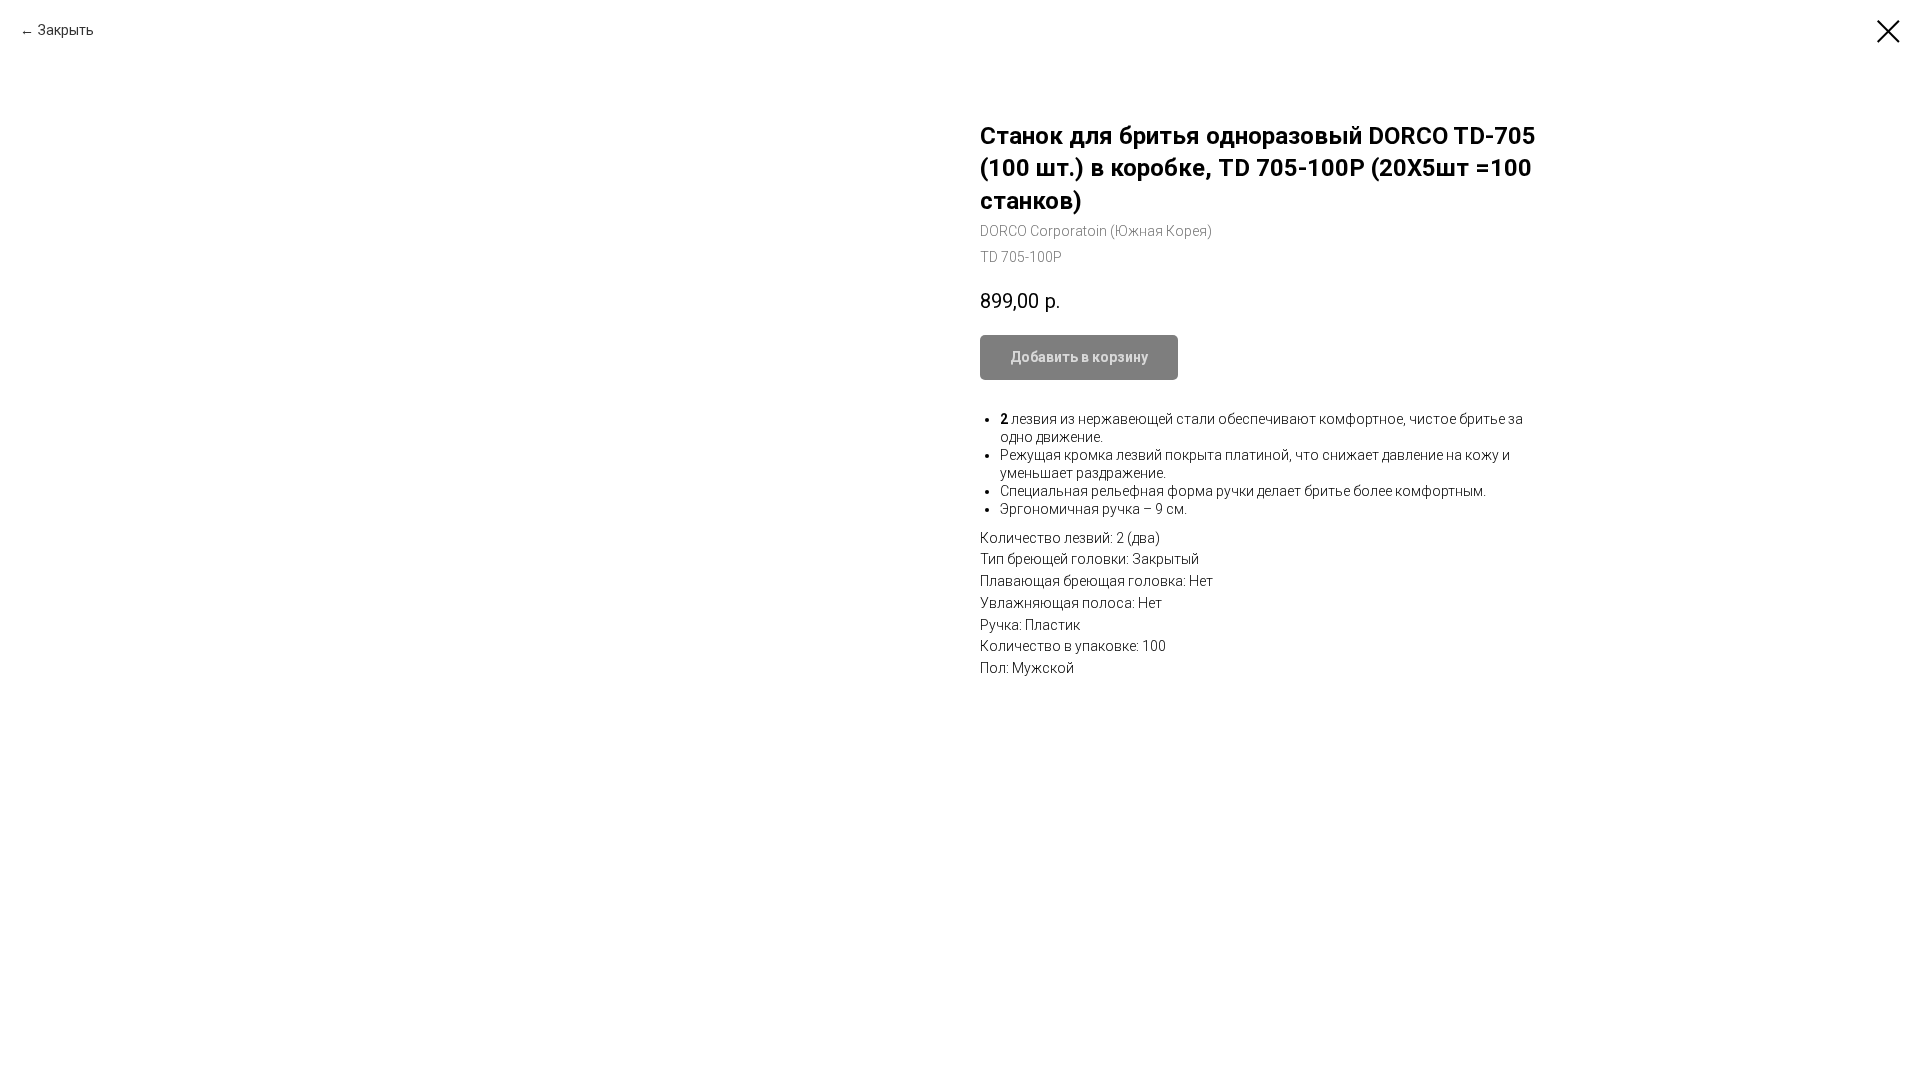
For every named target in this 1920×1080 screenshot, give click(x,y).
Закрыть (66, 30)
